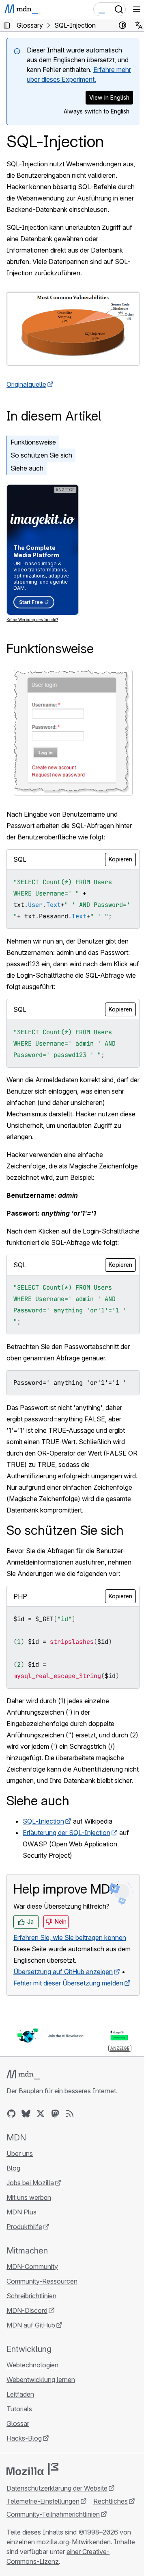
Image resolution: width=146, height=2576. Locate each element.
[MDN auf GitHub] (11, 2114)
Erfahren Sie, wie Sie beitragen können (70, 1937)
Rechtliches (111, 2501)
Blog (13, 2168)
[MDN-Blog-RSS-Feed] (70, 2114)
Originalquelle (26, 384)
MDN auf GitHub (31, 2325)
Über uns (20, 2153)
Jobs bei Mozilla (30, 2183)
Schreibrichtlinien (31, 2296)
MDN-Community (32, 2267)
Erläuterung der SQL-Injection (67, 1833)
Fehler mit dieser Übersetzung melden (68, 1983)
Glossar (18, 2423)
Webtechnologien (32, 2365)
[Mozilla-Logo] (32, 2469)
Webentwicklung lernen (41, 2380)
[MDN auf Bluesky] (26, 2114)
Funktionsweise (33, 442)
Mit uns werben (29, 2197)
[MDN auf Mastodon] (55, 2114)
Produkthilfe (24, 2227)
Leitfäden (20, 2394)
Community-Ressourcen (42, 2281)
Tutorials (19, 2409)
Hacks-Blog (24, 2438)
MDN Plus (21, 2212)
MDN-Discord (27, 2310)
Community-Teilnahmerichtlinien (53, 2514)
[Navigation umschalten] (137, 9)
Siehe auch (27, 468)
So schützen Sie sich (41, 455)
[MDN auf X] (41, 2114)
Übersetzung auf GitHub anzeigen (63, 1972)
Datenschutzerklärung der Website (57, 2488)
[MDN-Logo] (23, 2075)
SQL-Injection (43, 1821)
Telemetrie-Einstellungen (43, 2501)
